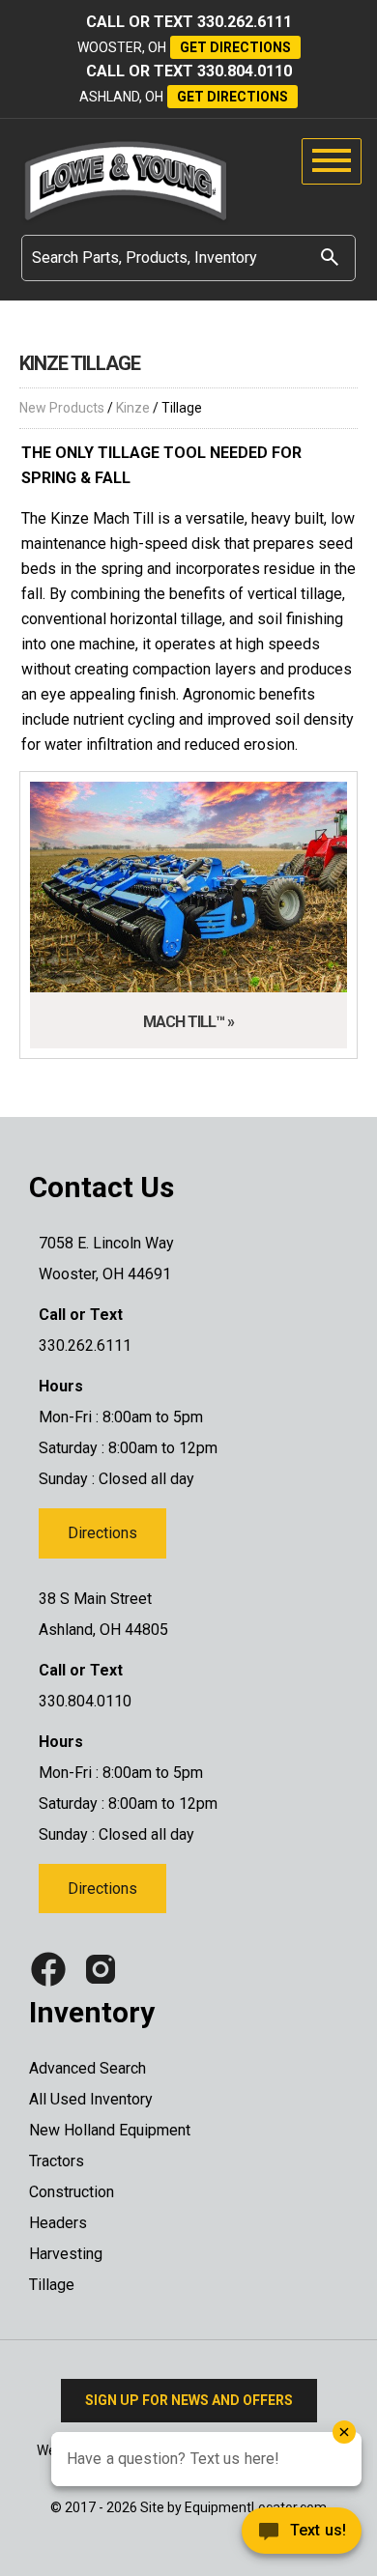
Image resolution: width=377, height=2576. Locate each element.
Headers (58, 2223)
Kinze (133, 408)
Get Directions (235, 47)
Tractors (57, 2161)
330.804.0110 (245, 71)
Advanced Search (87, 2068)
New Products (62, 408)
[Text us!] (232, 2536)
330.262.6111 (245, 22)
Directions (102, 1533)
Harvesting (66, 2254)
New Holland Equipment (110, 2130)
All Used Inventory (91, 2099)
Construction (72, 2192)
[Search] (330, 257)
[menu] (332, 161)
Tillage (52, 2285)
